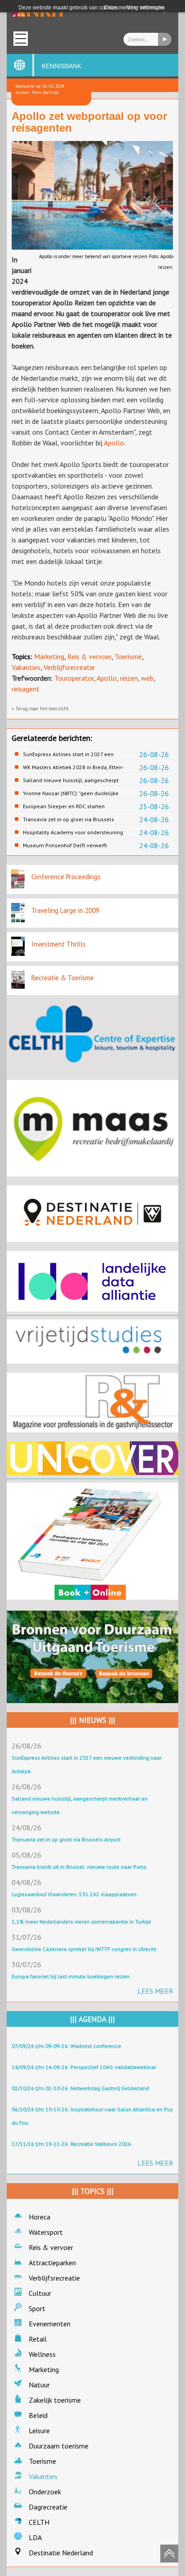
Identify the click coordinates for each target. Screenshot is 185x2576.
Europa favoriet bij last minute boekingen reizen (71, 1976)
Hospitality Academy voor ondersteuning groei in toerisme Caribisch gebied (73, 832)
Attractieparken (52, 2263)
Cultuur (40, 2293)
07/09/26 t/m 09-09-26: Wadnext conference (66, 2046)
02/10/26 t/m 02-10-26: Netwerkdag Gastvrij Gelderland (80, 2088)
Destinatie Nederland (61, 2553)
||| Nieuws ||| (93, 1720)
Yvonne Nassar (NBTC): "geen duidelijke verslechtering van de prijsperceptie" (71, 793)
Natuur (39, 2385)
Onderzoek (45, 2492)
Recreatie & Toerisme (63, 978)
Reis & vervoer (89, 656)
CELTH (39, 2522)
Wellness (42, 2354)
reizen (129, 678)
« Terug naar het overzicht (40, 709)
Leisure (39, 2431)
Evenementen (50, 2324)
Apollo (114, 443)
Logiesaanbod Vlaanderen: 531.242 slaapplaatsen (74, 1894)
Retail (38, 2339)
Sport (37, 2308)
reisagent (26, 689)
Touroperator (74, 678)
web (147, 678)
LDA (35, 2537)
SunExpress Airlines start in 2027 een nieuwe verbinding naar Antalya (68, 754)
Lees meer (155, 1991)
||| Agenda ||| (92, 2019)
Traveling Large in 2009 (65, 910)
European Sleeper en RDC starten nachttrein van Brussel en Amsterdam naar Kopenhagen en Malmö (69, 806)
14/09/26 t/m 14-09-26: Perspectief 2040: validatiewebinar (84, 2067)
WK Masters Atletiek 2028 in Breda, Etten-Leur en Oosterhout (73, 767)
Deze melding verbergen (134, 8)
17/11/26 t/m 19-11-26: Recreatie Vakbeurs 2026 (71, 2144)
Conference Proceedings (66, 877)
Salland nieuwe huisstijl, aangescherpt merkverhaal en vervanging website (71, 780)
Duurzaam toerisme (59, 2446)
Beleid (38, 2415)
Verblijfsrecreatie (69, 667)
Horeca (40, 2217)
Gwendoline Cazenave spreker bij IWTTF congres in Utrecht (84, 1949)
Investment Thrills (59, 944)
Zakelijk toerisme (55, 2400)
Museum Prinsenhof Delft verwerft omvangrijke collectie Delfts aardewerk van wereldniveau (71, 845)
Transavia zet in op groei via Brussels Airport (68, 819)
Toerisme (128, 656)
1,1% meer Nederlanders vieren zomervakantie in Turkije (81, 1922)
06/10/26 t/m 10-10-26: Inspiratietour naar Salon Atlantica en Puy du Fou (92, 2116)
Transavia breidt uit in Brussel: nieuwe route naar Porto (79, 1867)
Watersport (46, 2232)
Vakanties (26, 667)
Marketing (49, 656)
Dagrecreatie (48, 2507)
